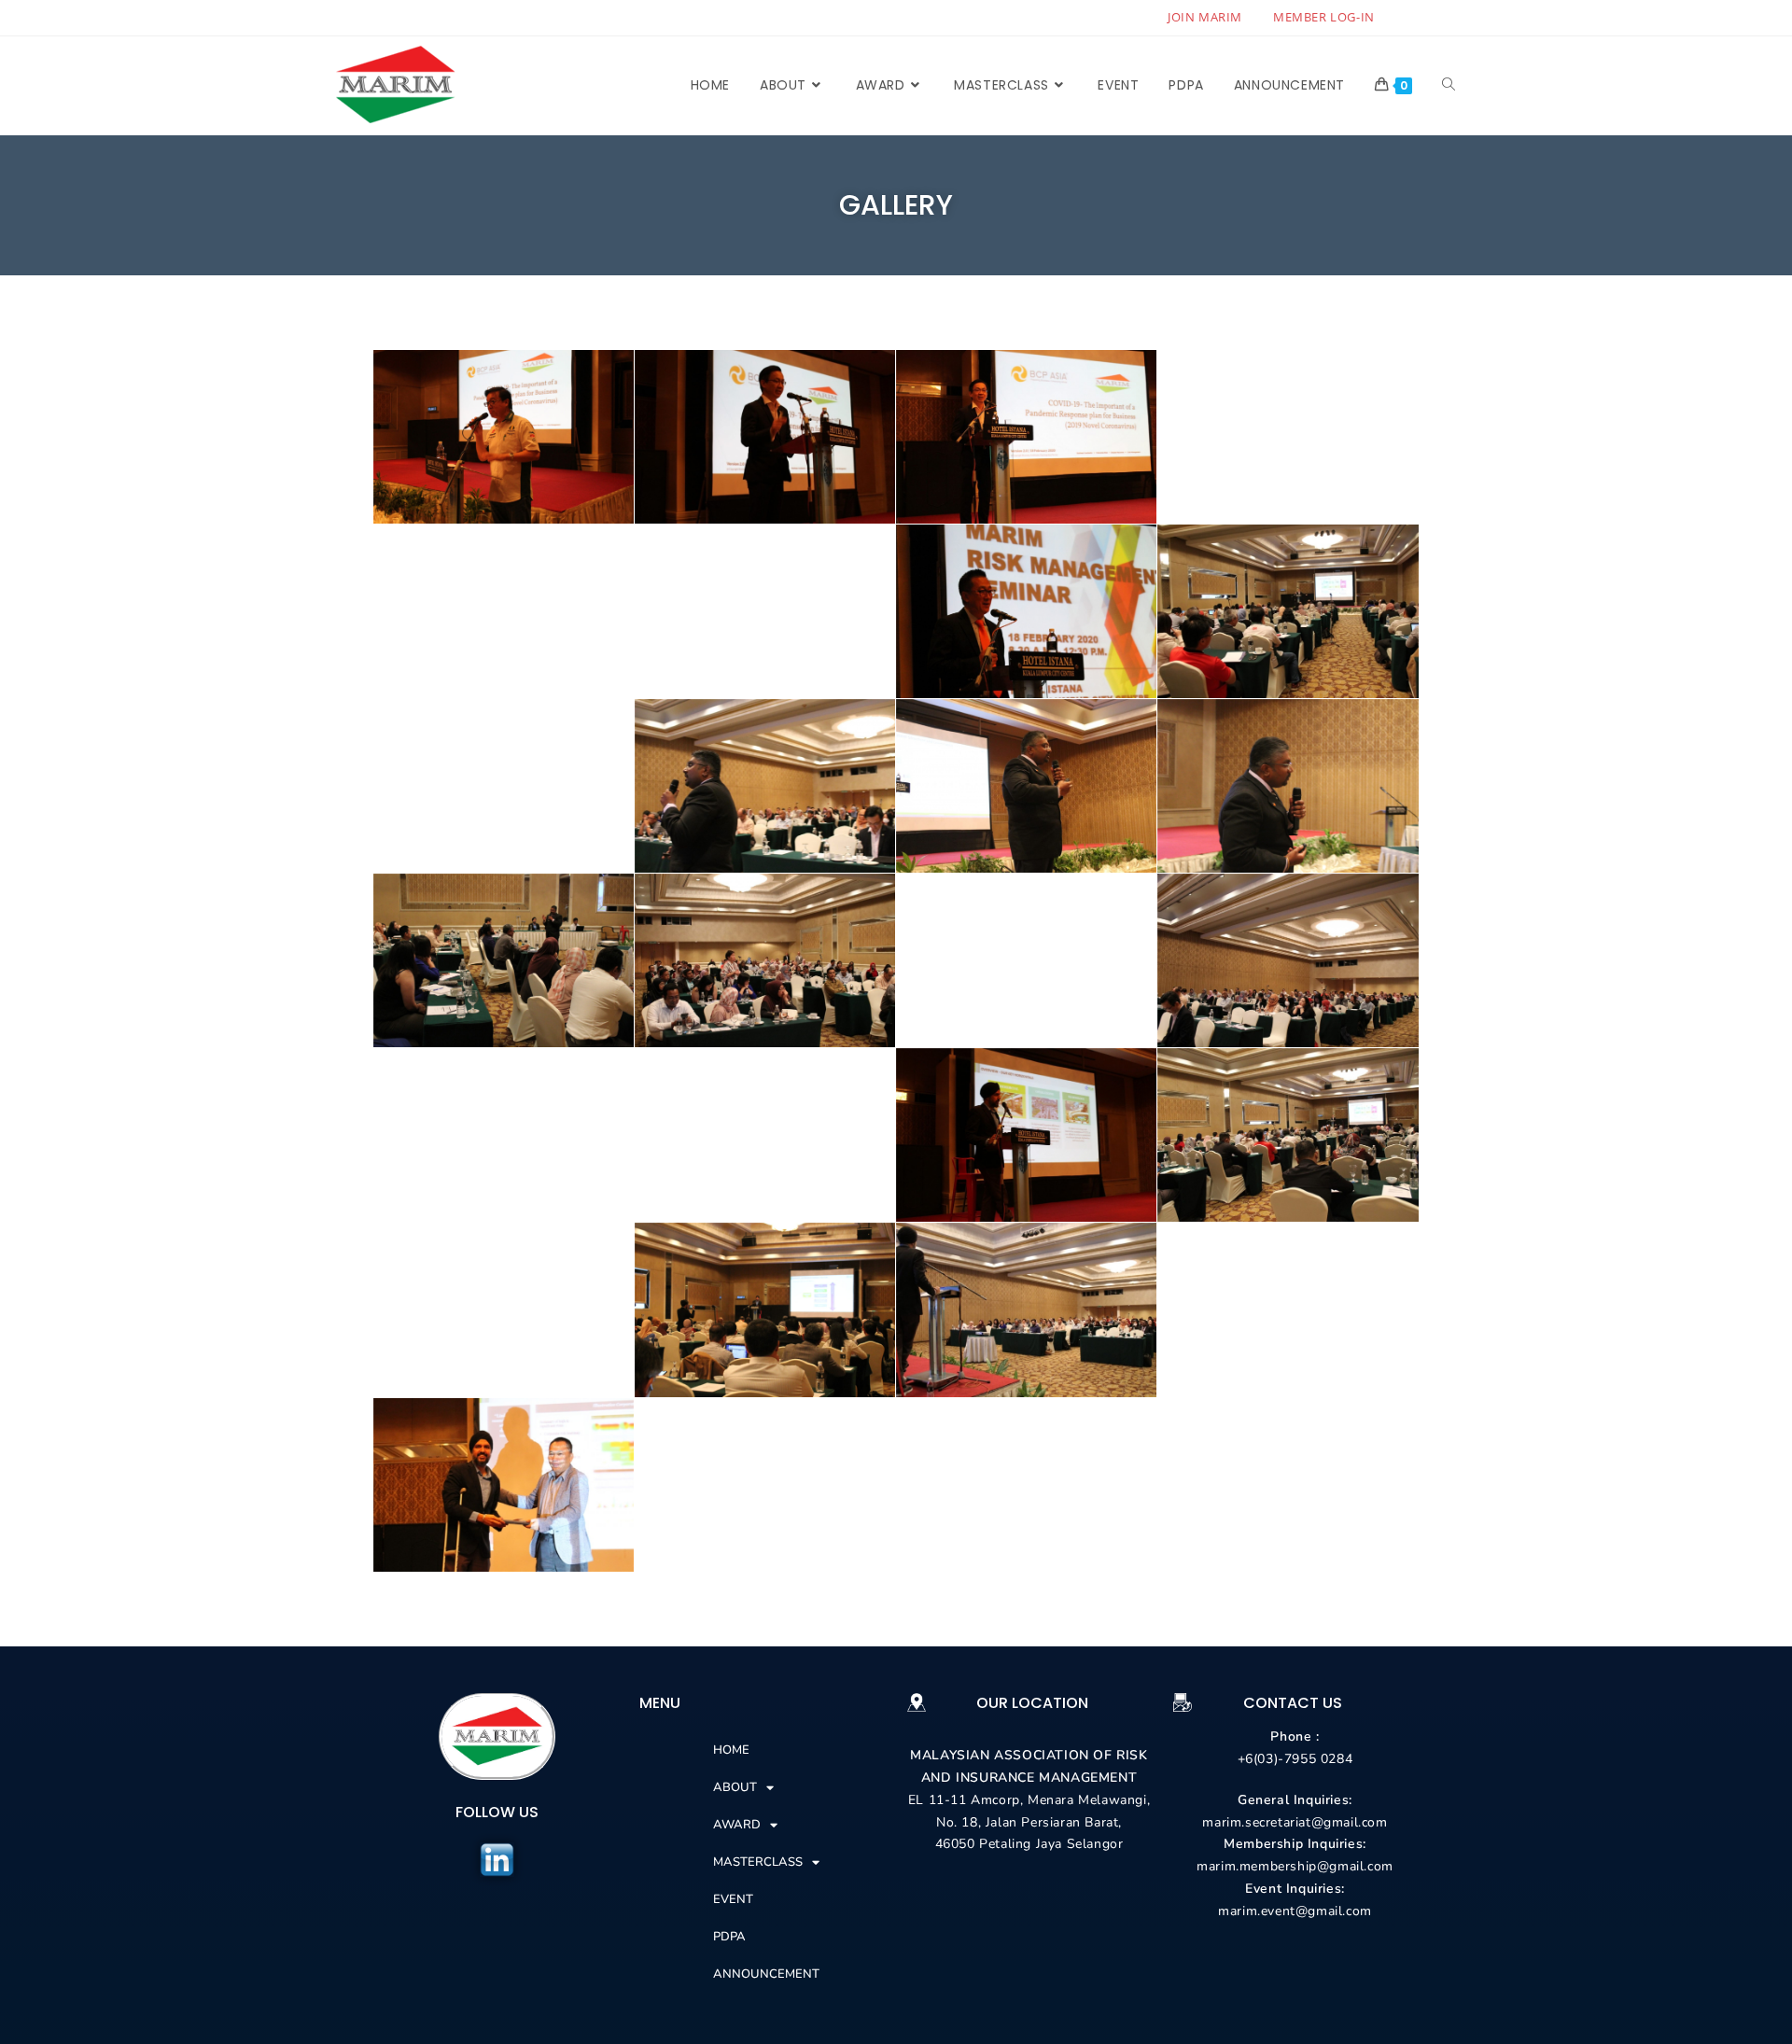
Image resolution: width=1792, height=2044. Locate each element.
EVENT (733, 1899)
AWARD (737, 1825)
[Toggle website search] (1449, 85)
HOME (731, 1750)
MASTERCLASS (758, 1862)
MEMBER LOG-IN (1324, 17)
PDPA (729, 1937)
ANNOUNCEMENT (766, 1974)
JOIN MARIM (1205, 17)
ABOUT (735, 1787)
